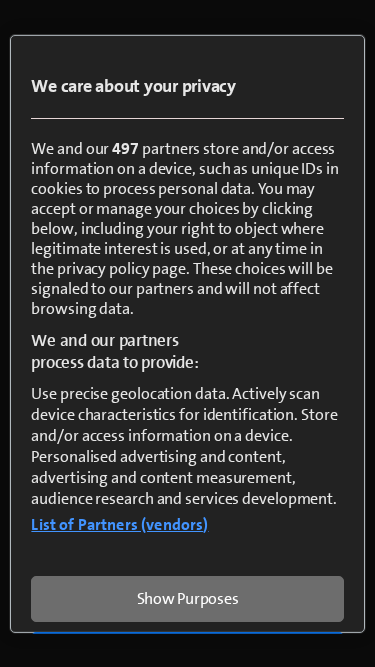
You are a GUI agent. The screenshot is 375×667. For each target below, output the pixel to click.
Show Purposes (188, 597)
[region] (187, 333)
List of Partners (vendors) (119, 523)
